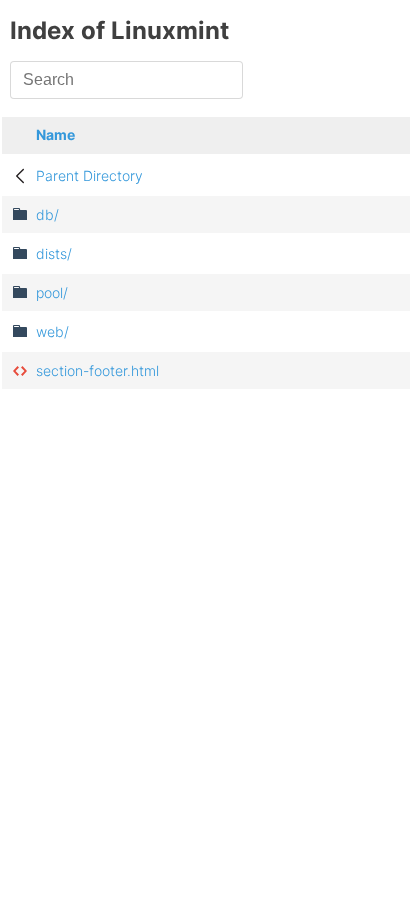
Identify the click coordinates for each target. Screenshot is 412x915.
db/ (47, 214)
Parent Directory (89, 175)
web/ (52, 331)
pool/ (52, 292)
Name (55, 134)
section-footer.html (97, 370)
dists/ (54, 253)
